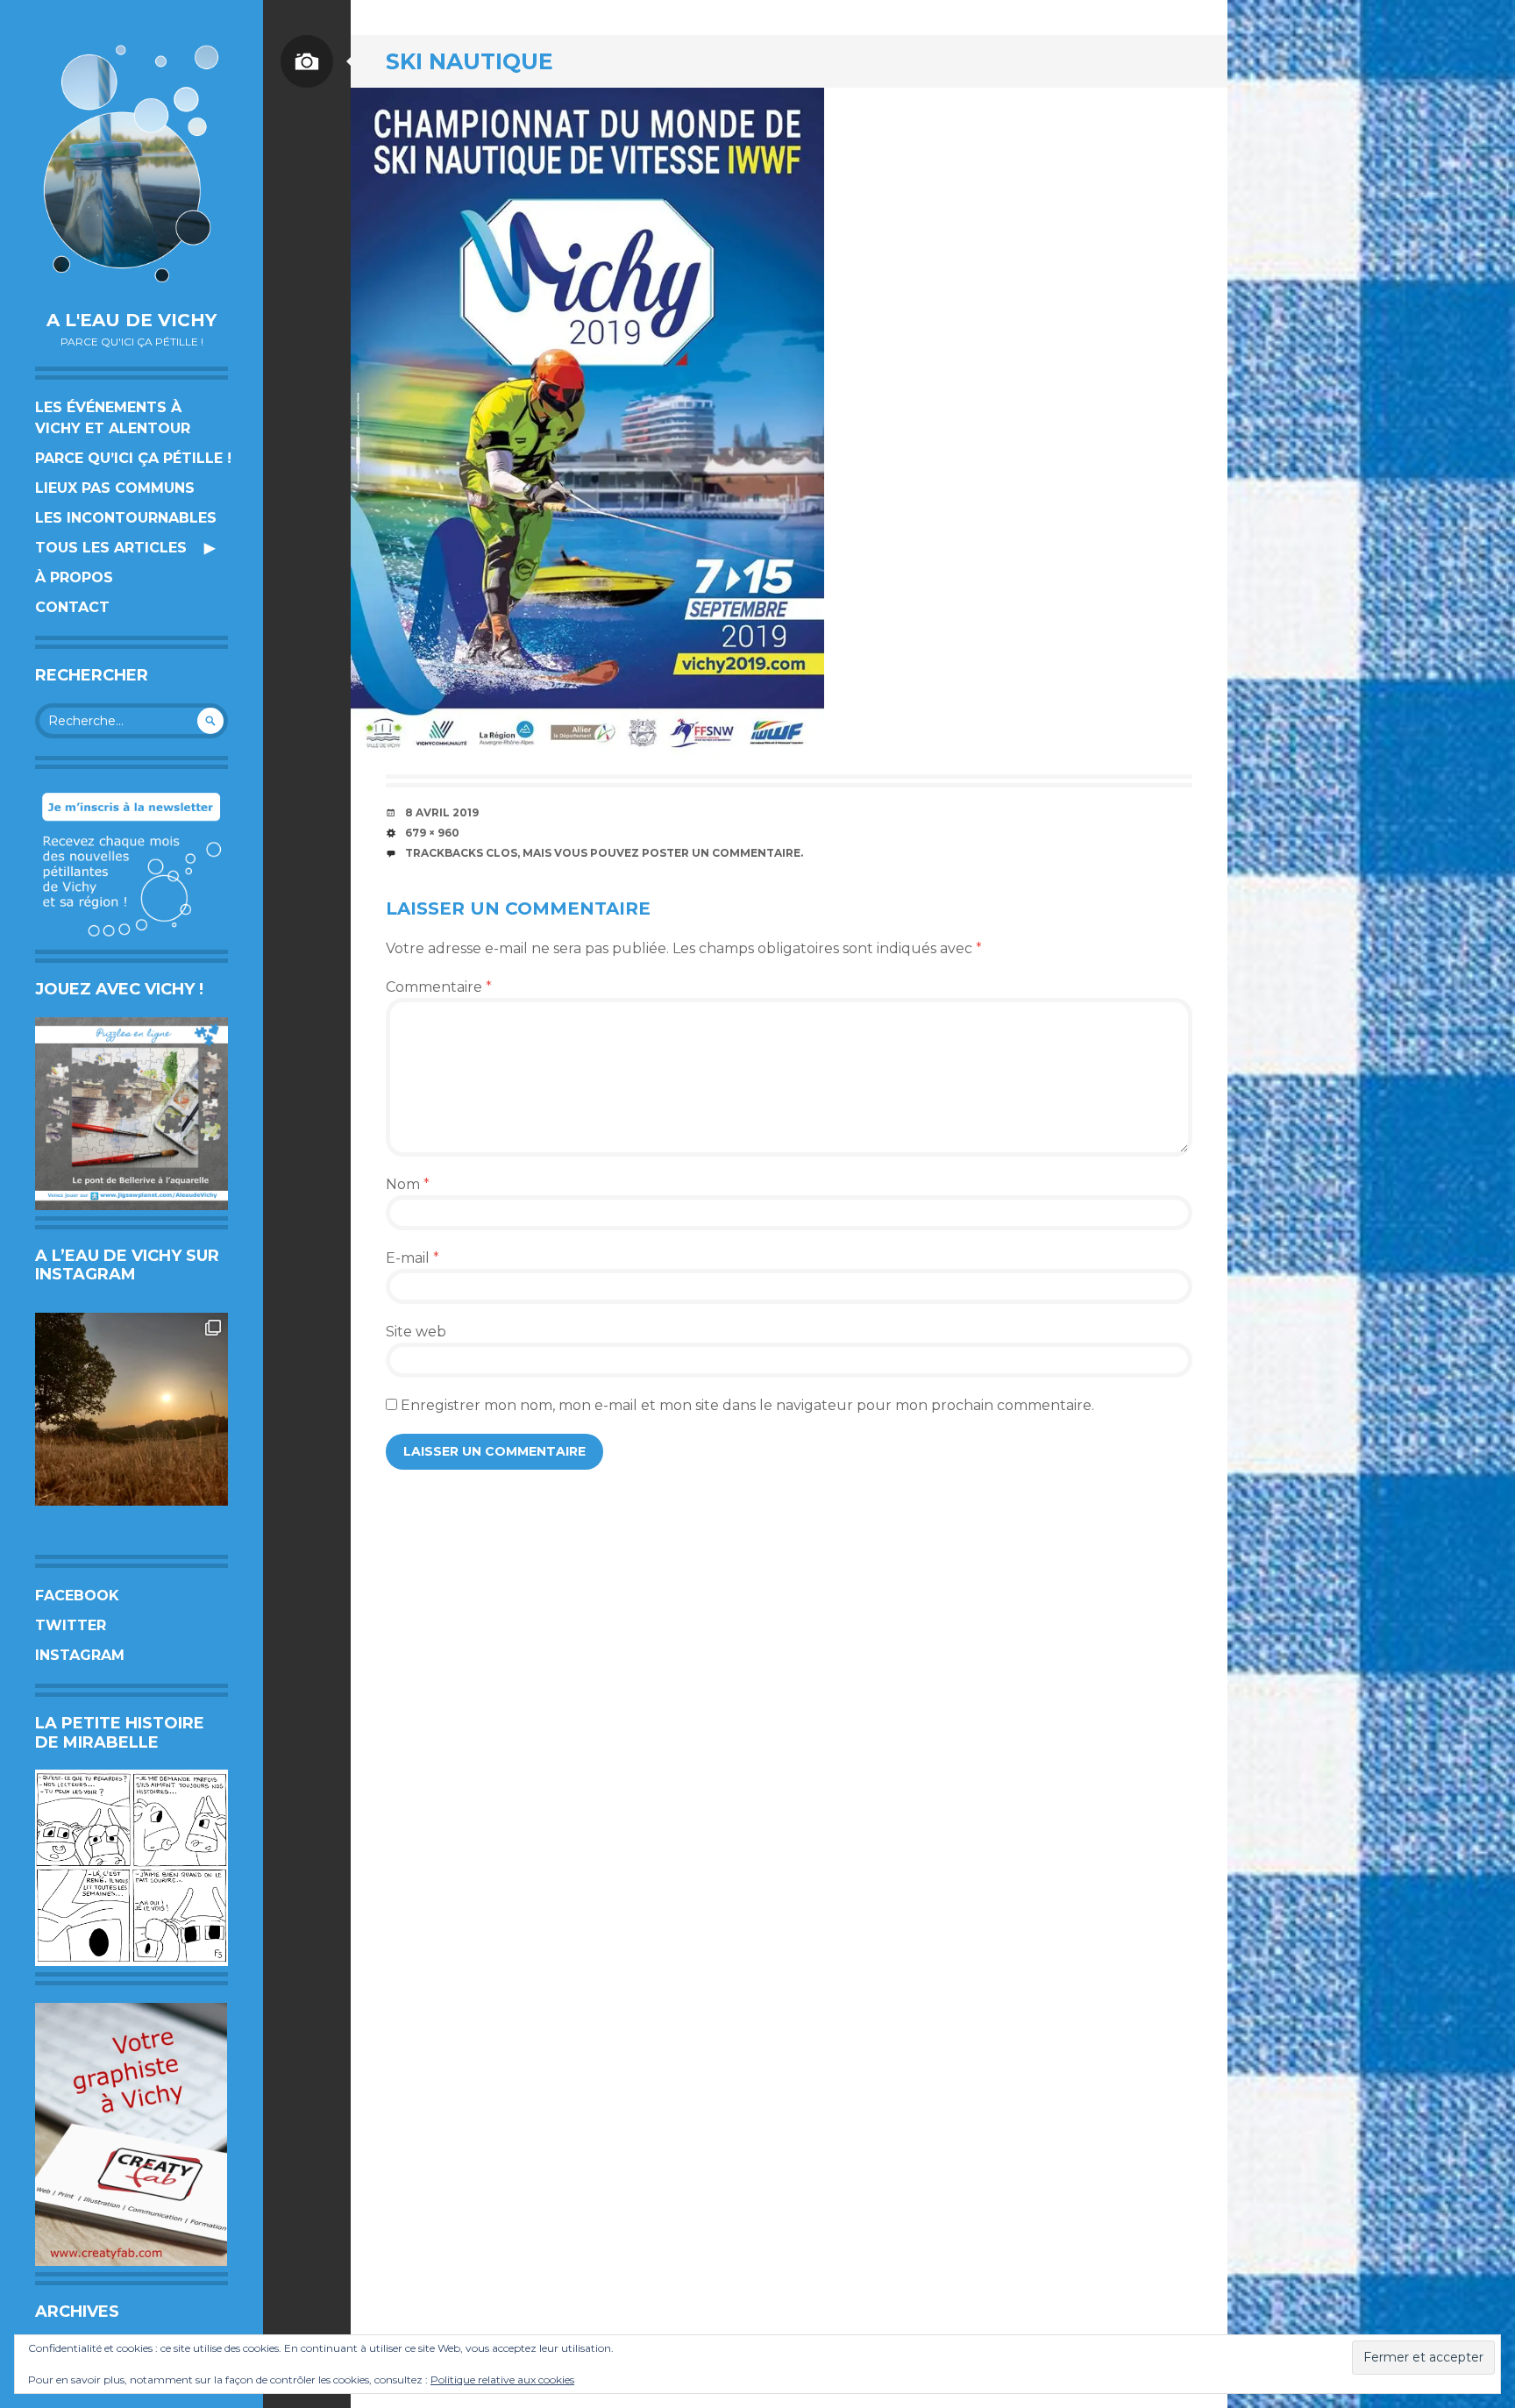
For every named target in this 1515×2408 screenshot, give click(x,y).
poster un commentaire (721, 853)
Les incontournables (126, 518)
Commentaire (439, 987)
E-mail (413, 1258)
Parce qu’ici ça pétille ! (133, 458)
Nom (408, 1184)
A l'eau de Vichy (132, 320)
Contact (72, 607)
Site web (416, 1332)
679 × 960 (432, 833)
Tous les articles (111, 548)
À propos (74, 577)
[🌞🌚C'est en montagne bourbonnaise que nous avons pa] (132, 1409)
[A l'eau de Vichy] (132, 164)
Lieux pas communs (115, 488)
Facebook (77, 1596)
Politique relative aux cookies (502, 2380)
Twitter (71, 1625)
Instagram (80, 1655)
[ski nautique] (587, 422)
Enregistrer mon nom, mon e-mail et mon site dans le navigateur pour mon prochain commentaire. (747, 1405)
